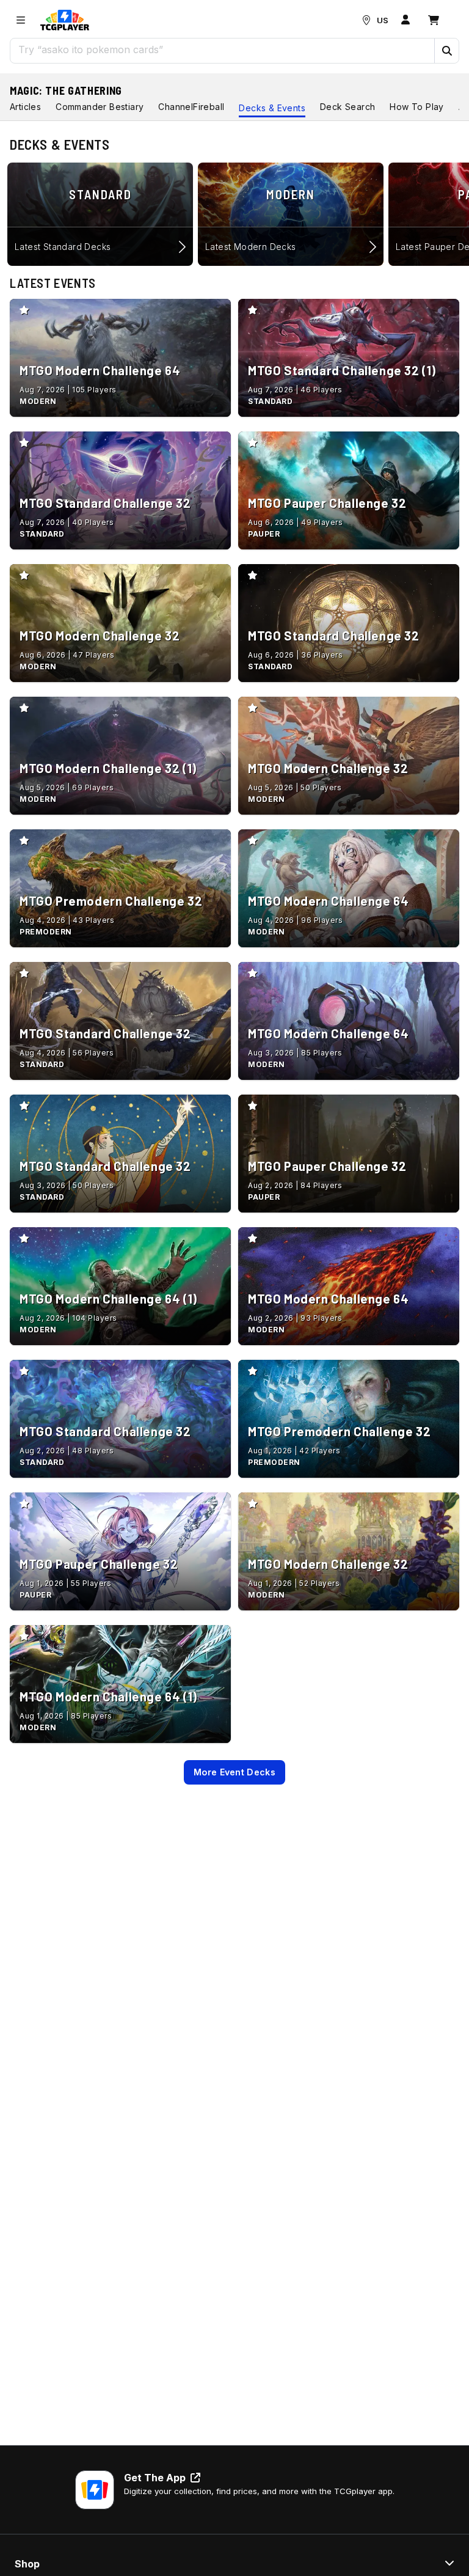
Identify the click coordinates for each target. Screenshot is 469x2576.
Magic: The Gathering (66, 90)
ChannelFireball (191, 107)
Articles (25, 107)
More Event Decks (234, 1772)
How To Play (416, 107)
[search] (223, 50)
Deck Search (347, 107)
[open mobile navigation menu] (21, 20)
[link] (65, 20)
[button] (446, 51)
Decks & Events (272, 108)
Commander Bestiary (100, 107)
